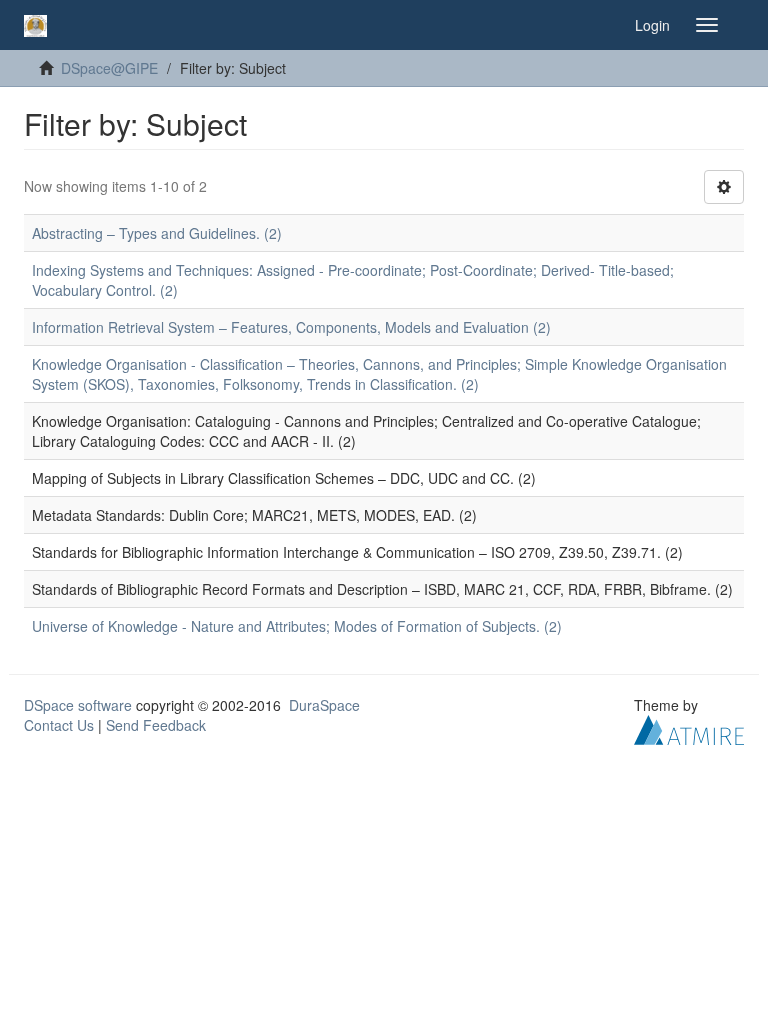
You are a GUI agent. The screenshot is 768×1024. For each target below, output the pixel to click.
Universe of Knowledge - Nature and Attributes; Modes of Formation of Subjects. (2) (297, 626)
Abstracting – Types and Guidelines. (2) (157, 233)
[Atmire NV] (689, 728)
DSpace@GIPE (109, 68)
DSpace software (78, 705)
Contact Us (59, 725)
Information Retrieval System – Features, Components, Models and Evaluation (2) (291, 327)
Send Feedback (156, 725)
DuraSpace (324, 705)
